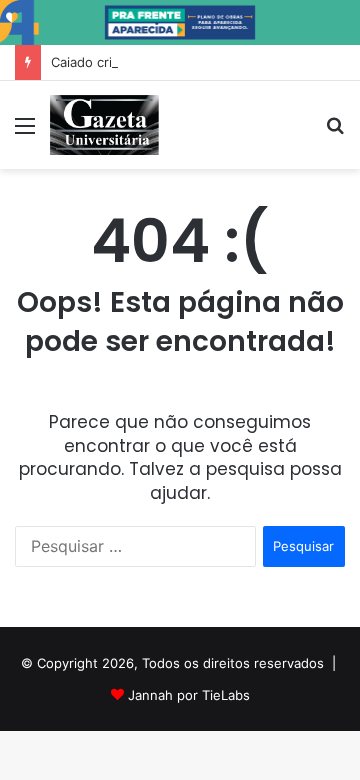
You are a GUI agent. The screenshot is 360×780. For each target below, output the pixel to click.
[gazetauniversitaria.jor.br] (104, 125)
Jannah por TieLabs (189, 695)
